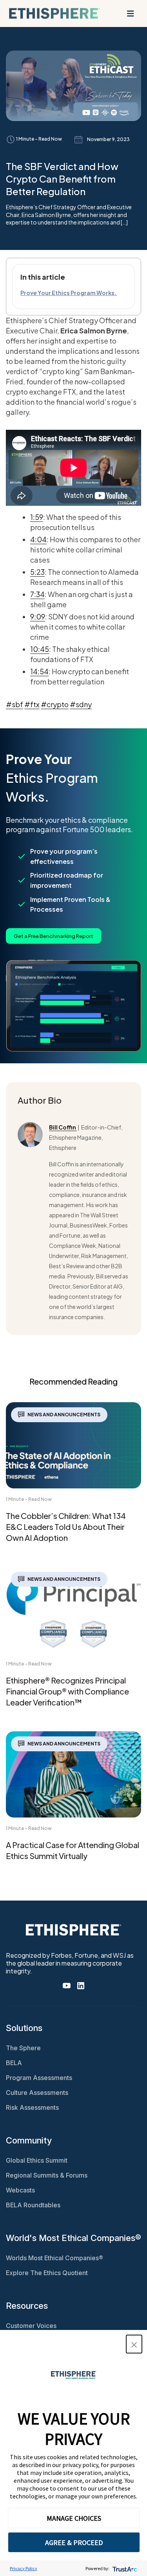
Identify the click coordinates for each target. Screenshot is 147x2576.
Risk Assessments (32, 2107)
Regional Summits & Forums (47, 2175)
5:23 (37, 572)
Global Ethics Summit (37, 2160)
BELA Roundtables (33, 2205)
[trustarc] (124, 2568)
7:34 (37, 594)
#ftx (32, 704)
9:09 (38, 616)
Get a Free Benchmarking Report (54, 936)
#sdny (81, 704)
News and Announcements (64, 1415)
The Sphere (23, 2048)
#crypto (55, 704)
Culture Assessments (37, 2093)
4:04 (38, 539)
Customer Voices (31, 2326)
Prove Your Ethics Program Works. (69, 293)
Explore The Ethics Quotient (47, 2273)
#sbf (15, 704)
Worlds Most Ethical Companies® (54, 2258)
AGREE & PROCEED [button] (74, 2543)
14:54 (39, 671)
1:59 (37, 517)
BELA (14, 2063)
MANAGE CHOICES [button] (74, 2518)
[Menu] (131, 13)
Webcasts (20, 2190)
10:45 (40, 649)
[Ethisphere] (54, 13)
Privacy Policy (24, 2568)
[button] (134, 2344)
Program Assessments (39, 2078)
